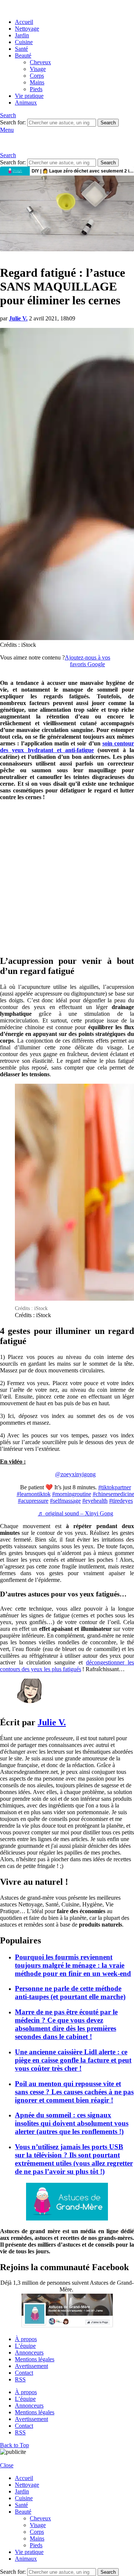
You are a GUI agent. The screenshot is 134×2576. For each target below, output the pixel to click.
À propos (26, 2339)
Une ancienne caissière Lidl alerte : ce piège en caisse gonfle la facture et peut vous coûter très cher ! (73, 2060)
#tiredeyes (121, 1501)
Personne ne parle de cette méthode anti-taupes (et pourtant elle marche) (70, 1992)
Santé (21, 49)
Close (7, 2465)
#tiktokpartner (115, 1487)
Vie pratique (29, 96)
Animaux (26, 103)
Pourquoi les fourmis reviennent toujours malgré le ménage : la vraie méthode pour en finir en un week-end (73, 1965)
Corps (37, 76)
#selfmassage (65, 1501)
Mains (37, 82)
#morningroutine (72, 1494)
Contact (24, 2373)
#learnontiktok (34, 1494)
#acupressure (33, 1501)
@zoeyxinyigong (75, 1474)
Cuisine (24, 42)
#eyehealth (95, 1501)
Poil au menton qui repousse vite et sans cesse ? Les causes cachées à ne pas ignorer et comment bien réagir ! (74, 2092)
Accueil (24, 22)
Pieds (36, 89)
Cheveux (40, 62)
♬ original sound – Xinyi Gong (76, 1513)
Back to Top (15, 2445)
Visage (38, 69)
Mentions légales (35, 2359)
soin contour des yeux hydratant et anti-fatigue (67, 747)
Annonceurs (29, 2352)
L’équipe (25, 2346)
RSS (20, 2379)
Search (108, 123)
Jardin (22, 35)
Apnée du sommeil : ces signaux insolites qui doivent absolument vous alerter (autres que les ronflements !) (72, 2123)
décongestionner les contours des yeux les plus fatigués (67, 1666)
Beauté (23, 55)
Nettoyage (27, 29)
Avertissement (31, 2366)
